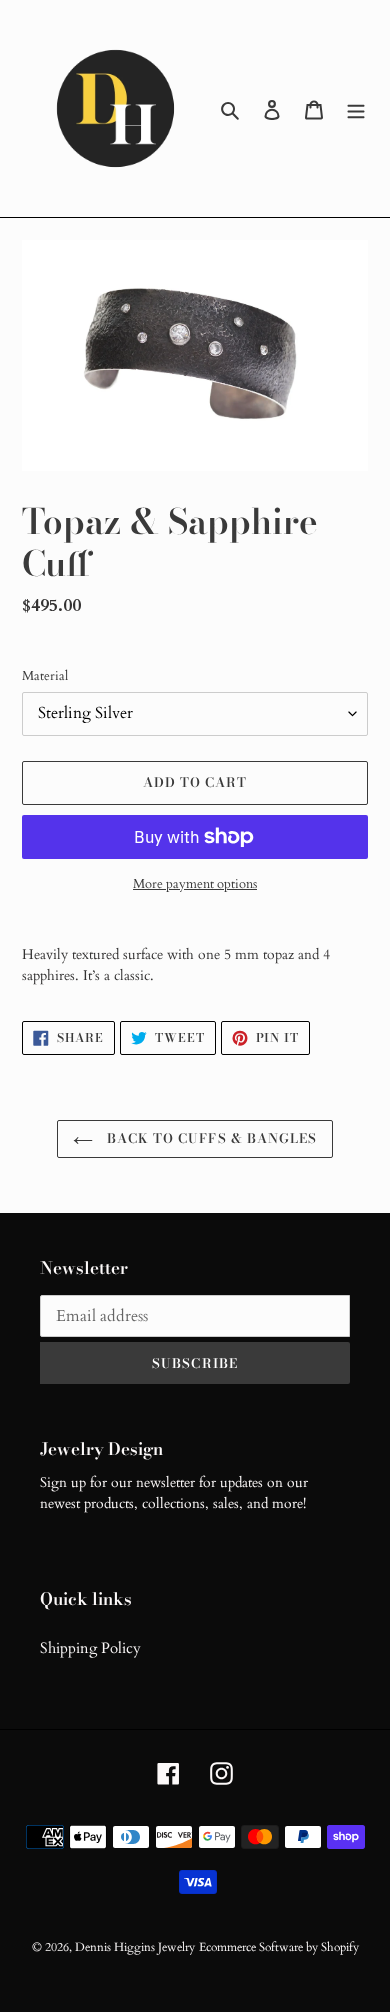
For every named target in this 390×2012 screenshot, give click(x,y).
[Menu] (356, 108)
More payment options (195, 884)
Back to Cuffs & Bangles (210, 1138)
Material (45, 676)
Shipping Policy (90, 1648)
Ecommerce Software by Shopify (279, 1947)
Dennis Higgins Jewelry (135, 1947)
